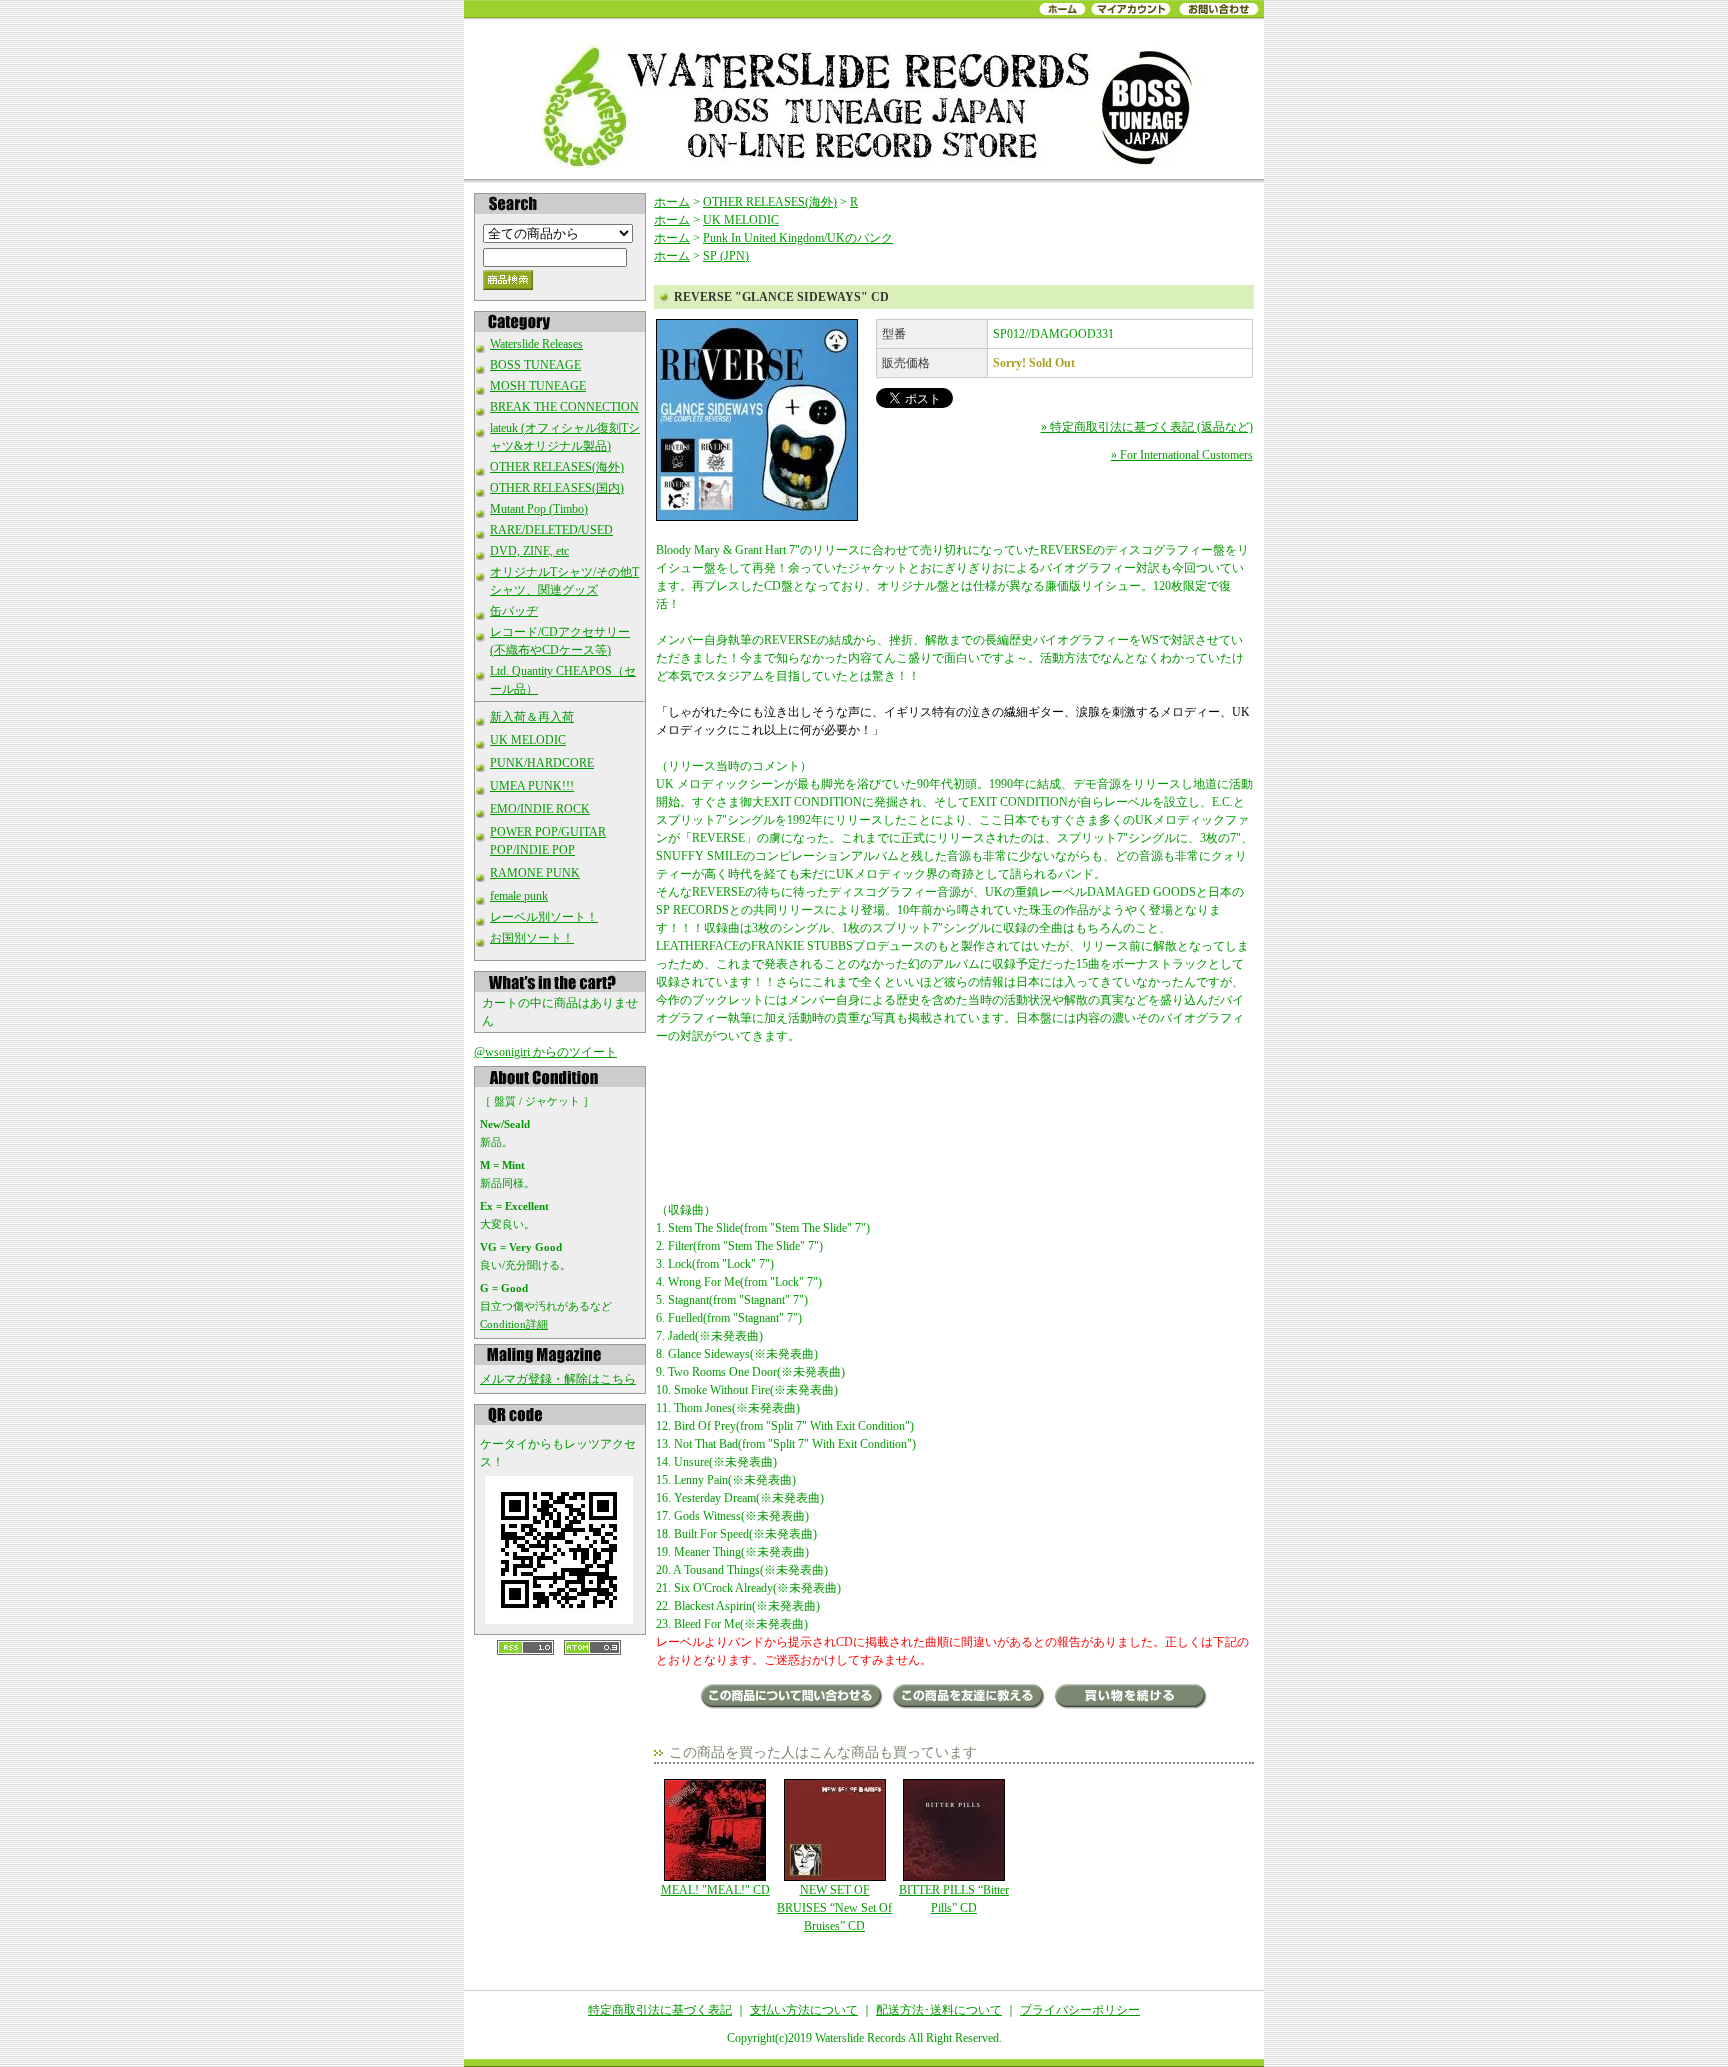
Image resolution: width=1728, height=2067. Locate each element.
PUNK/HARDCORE (542, 763)
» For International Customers (1182, 455)
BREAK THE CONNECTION (564, 407)
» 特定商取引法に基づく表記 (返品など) (1147, 427)
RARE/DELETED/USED (551, 530)
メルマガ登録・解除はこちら (558, 1379)
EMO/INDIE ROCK (540, 809)
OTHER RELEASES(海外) (557, 467)
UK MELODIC (528, 740)
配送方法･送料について (939, 2010)
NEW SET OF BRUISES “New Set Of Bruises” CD (834, 1908)
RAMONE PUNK (535, 873)
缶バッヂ (514, 611)
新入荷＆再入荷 (532, 717)
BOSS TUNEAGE (535, 365)
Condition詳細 (514, 1324)
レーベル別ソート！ (544, 917)
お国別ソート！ (532, 938)
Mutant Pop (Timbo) (539, 509)
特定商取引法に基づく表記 (660, 2010)
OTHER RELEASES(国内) (557, 488)
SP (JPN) (726, 256)
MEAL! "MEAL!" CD (715, 1890)
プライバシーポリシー (1080, 2010)
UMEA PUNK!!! (532, 786)
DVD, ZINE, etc (529, 551)
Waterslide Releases (536, 344)
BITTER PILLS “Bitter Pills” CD (954, 1899)
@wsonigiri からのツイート (545, 1052)
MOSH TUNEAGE (538, 386)
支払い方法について (804, 2010)
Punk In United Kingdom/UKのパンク (798, 238)
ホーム (672, 202)
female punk (519, 896)
